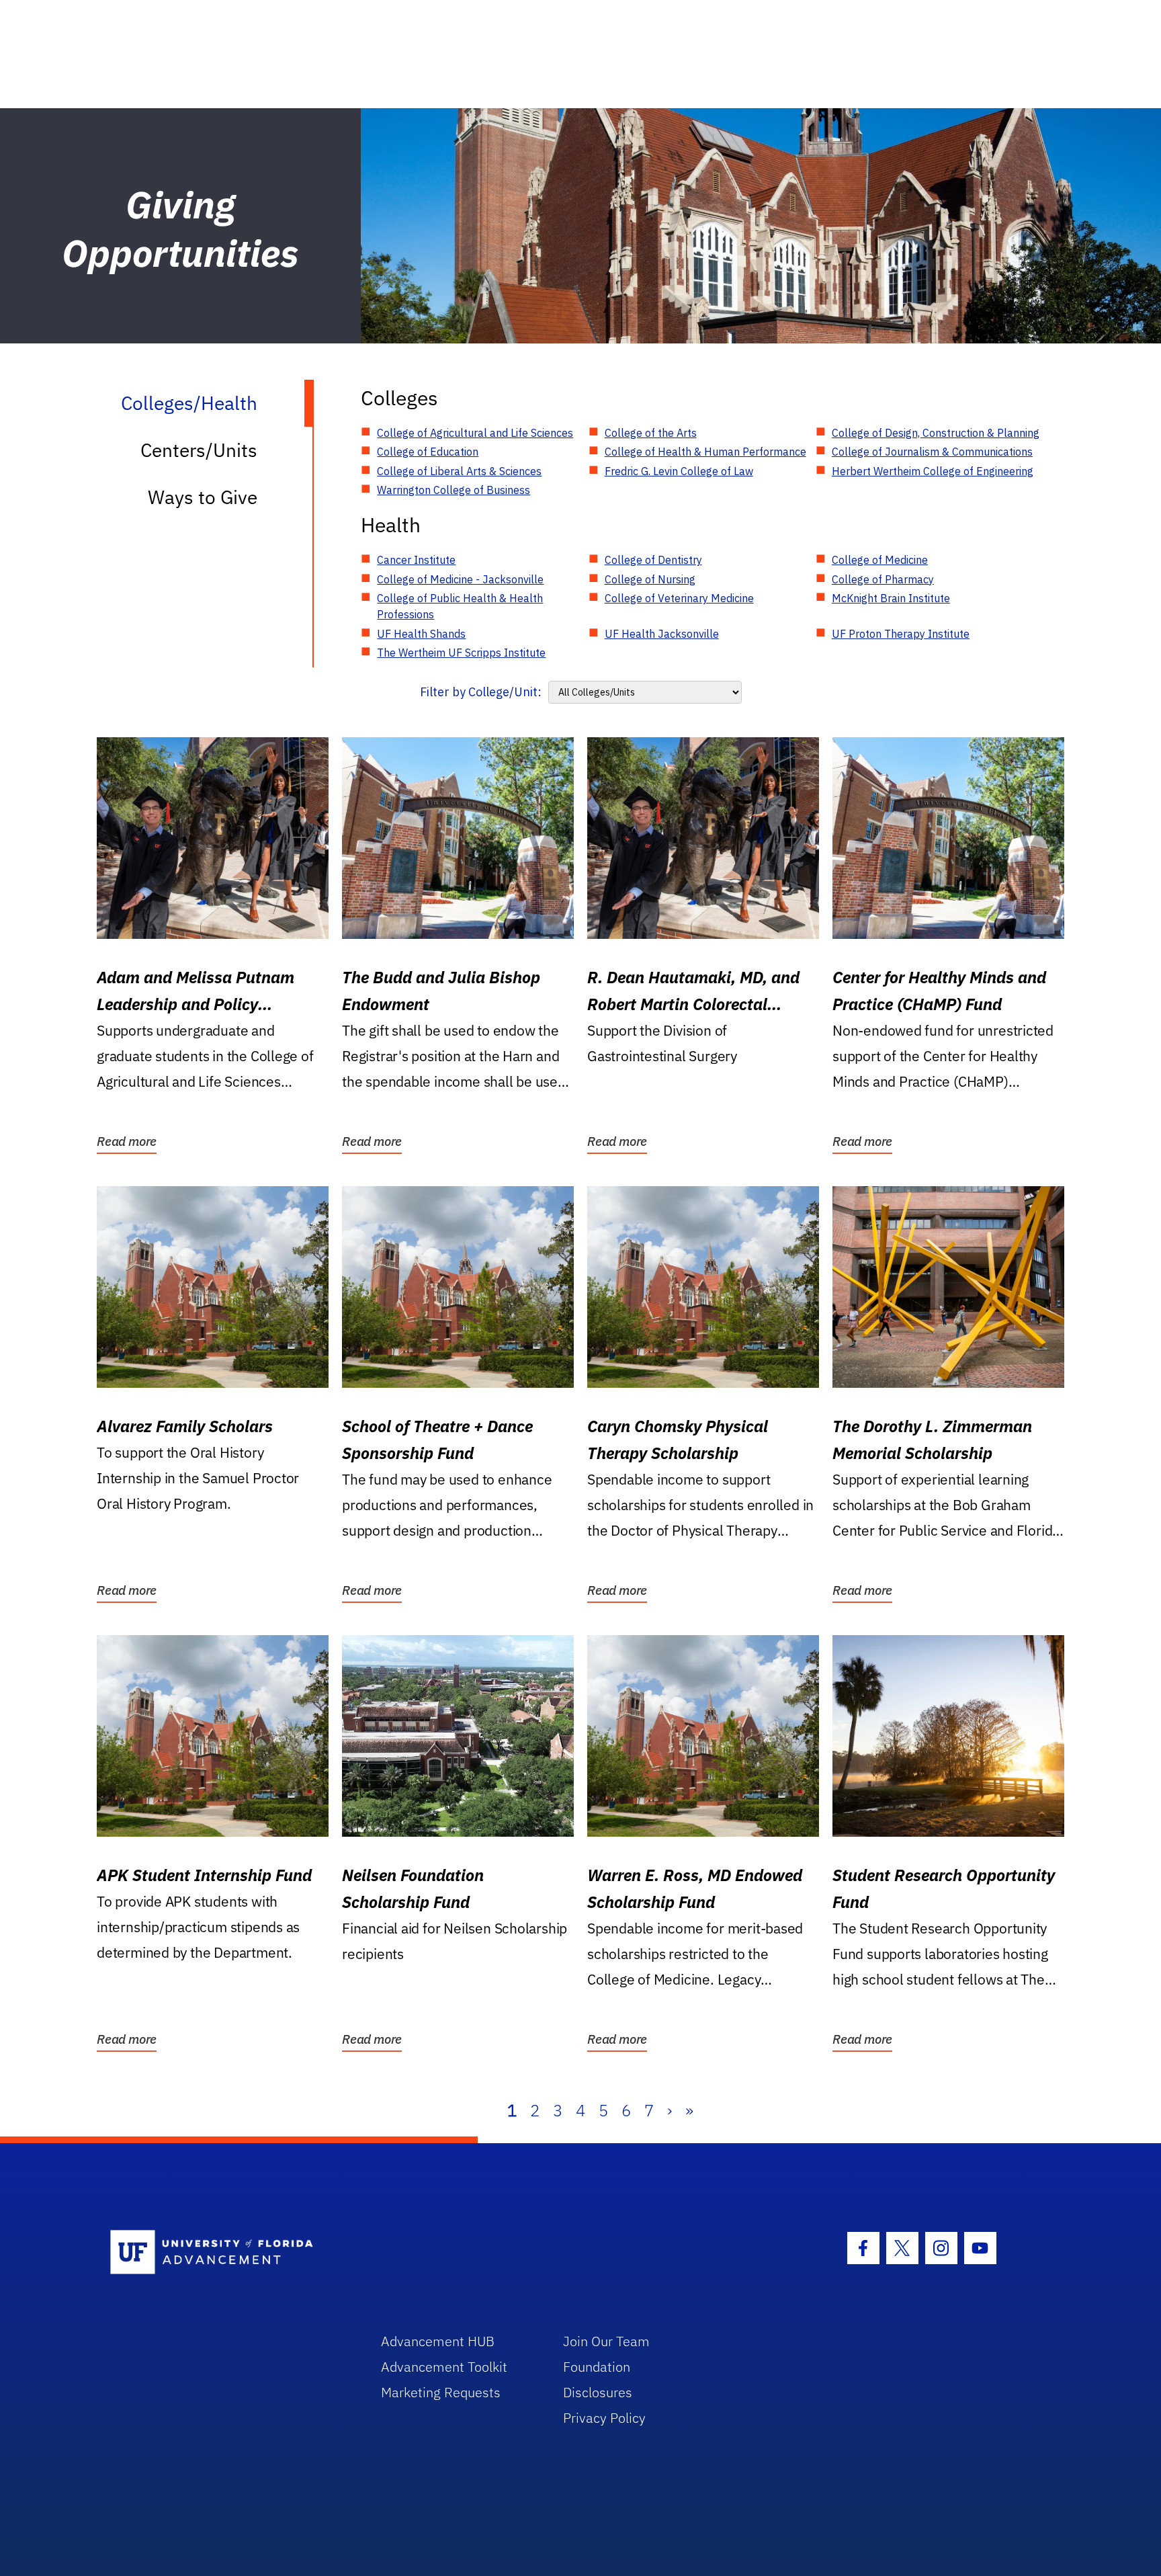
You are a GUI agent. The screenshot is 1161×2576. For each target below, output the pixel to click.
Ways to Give (203, 497)
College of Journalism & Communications (932, 452)
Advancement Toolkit (444, 2367)
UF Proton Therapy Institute (901, 634)
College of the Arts (651, 433)
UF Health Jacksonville (662, 634)
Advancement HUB (438, 2341)
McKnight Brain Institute (891, 598)
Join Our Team (606, 2341)
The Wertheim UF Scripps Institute (461, 653)
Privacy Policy (604, 2418)
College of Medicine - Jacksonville (460, 579)
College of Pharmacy (883, 579)
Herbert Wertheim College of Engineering (933, 471)
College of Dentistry (653, 560)
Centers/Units (199, 450)
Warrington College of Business (454, 490)
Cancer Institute (416, 560)
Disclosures (598, 2392)
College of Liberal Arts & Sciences (459, 471)
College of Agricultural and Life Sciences (475, 433)
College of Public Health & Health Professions (460, 606)
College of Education (428, 452)
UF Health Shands (421, 634)
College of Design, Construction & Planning (936, 433)
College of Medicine (880, 560)
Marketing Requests (441, 2392)
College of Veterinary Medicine (679, 598)
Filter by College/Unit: (481, 692)
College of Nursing (650, 579)
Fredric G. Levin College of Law (679, 471)
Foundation (597, 2367)
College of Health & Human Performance (705, 452)
